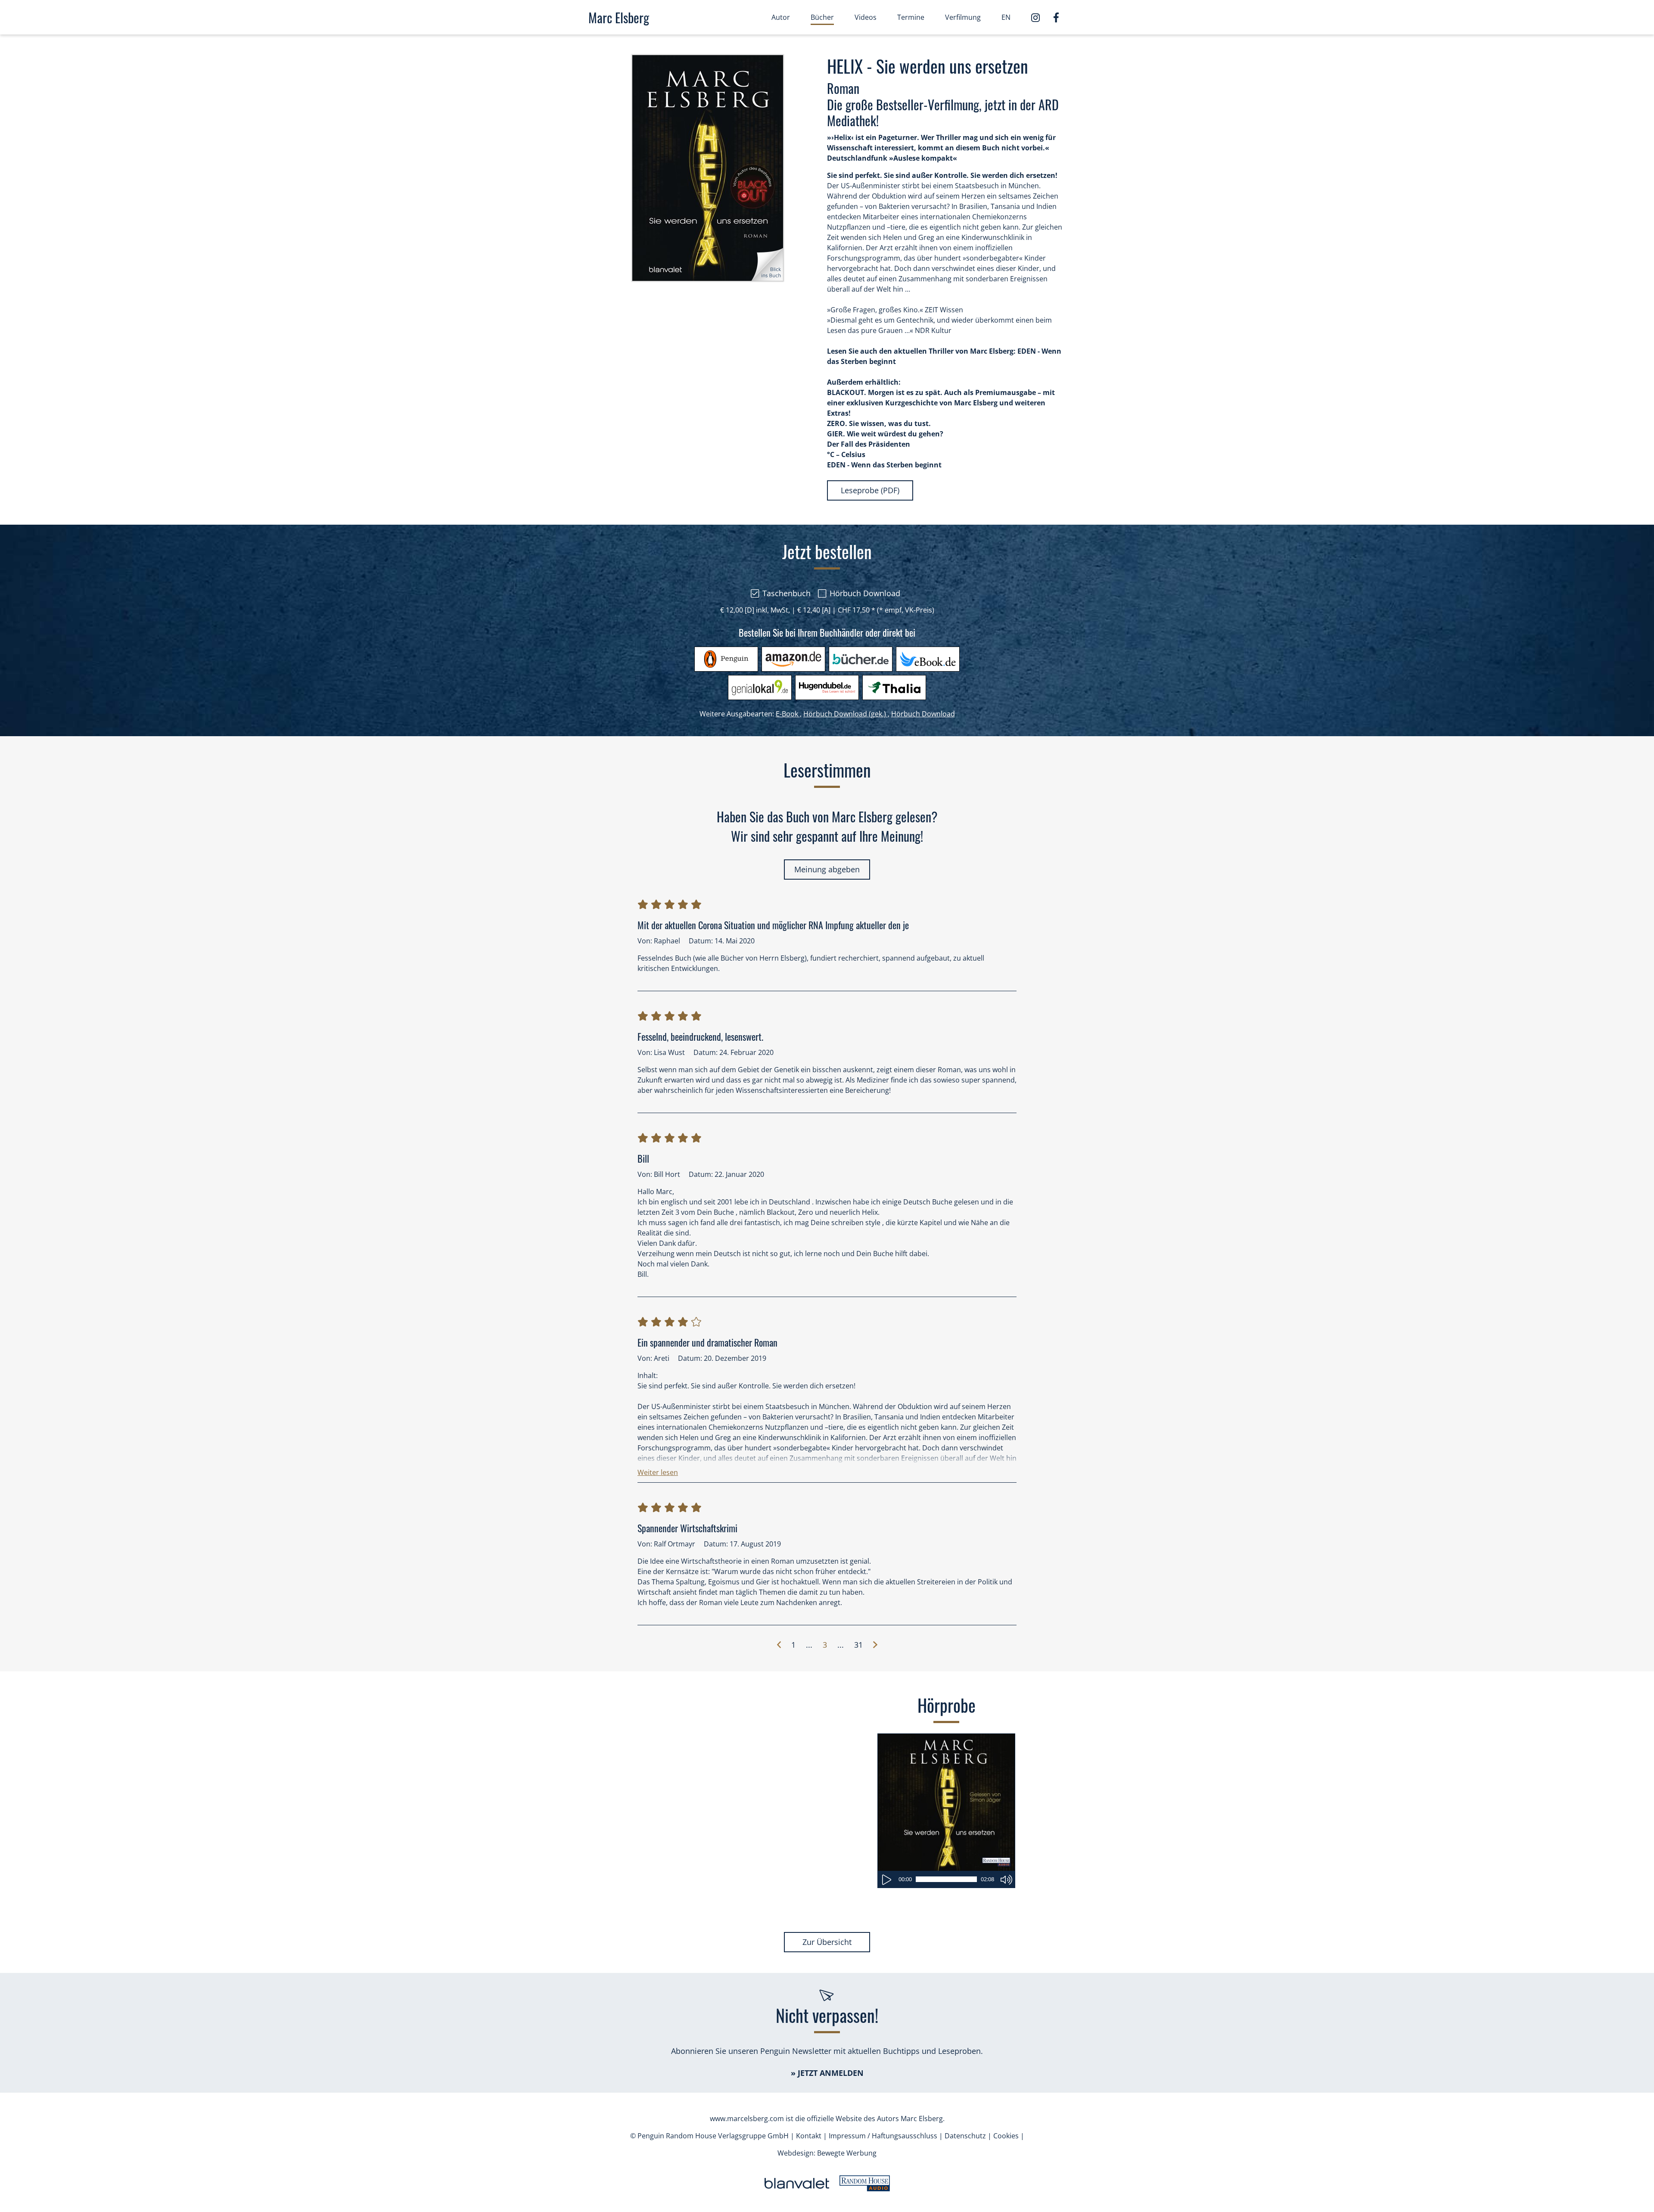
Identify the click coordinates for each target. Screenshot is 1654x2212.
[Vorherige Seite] (779, 1645)
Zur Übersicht (827, 1942)
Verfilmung (963, 17)
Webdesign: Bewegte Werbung (827, 2153)
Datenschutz (965, 2136)
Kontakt (809, 2136)
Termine (911, 17)
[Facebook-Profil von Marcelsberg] (1056, 16)
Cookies (1006, 2136)
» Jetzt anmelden (827, 2073)
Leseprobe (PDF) (870, 490)
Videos (866, 17)
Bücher (822, 17)
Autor (781, 17)
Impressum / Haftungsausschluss (883, 2136)
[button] (658, 1470)
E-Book (789, 714)
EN (1006, 17)
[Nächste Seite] (875, 1645)
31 (858, 1645)
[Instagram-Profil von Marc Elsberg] (1039, 17)
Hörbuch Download (923, 714)
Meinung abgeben (827, 869)
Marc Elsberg (619, 17)
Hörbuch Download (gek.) (846, 714)
